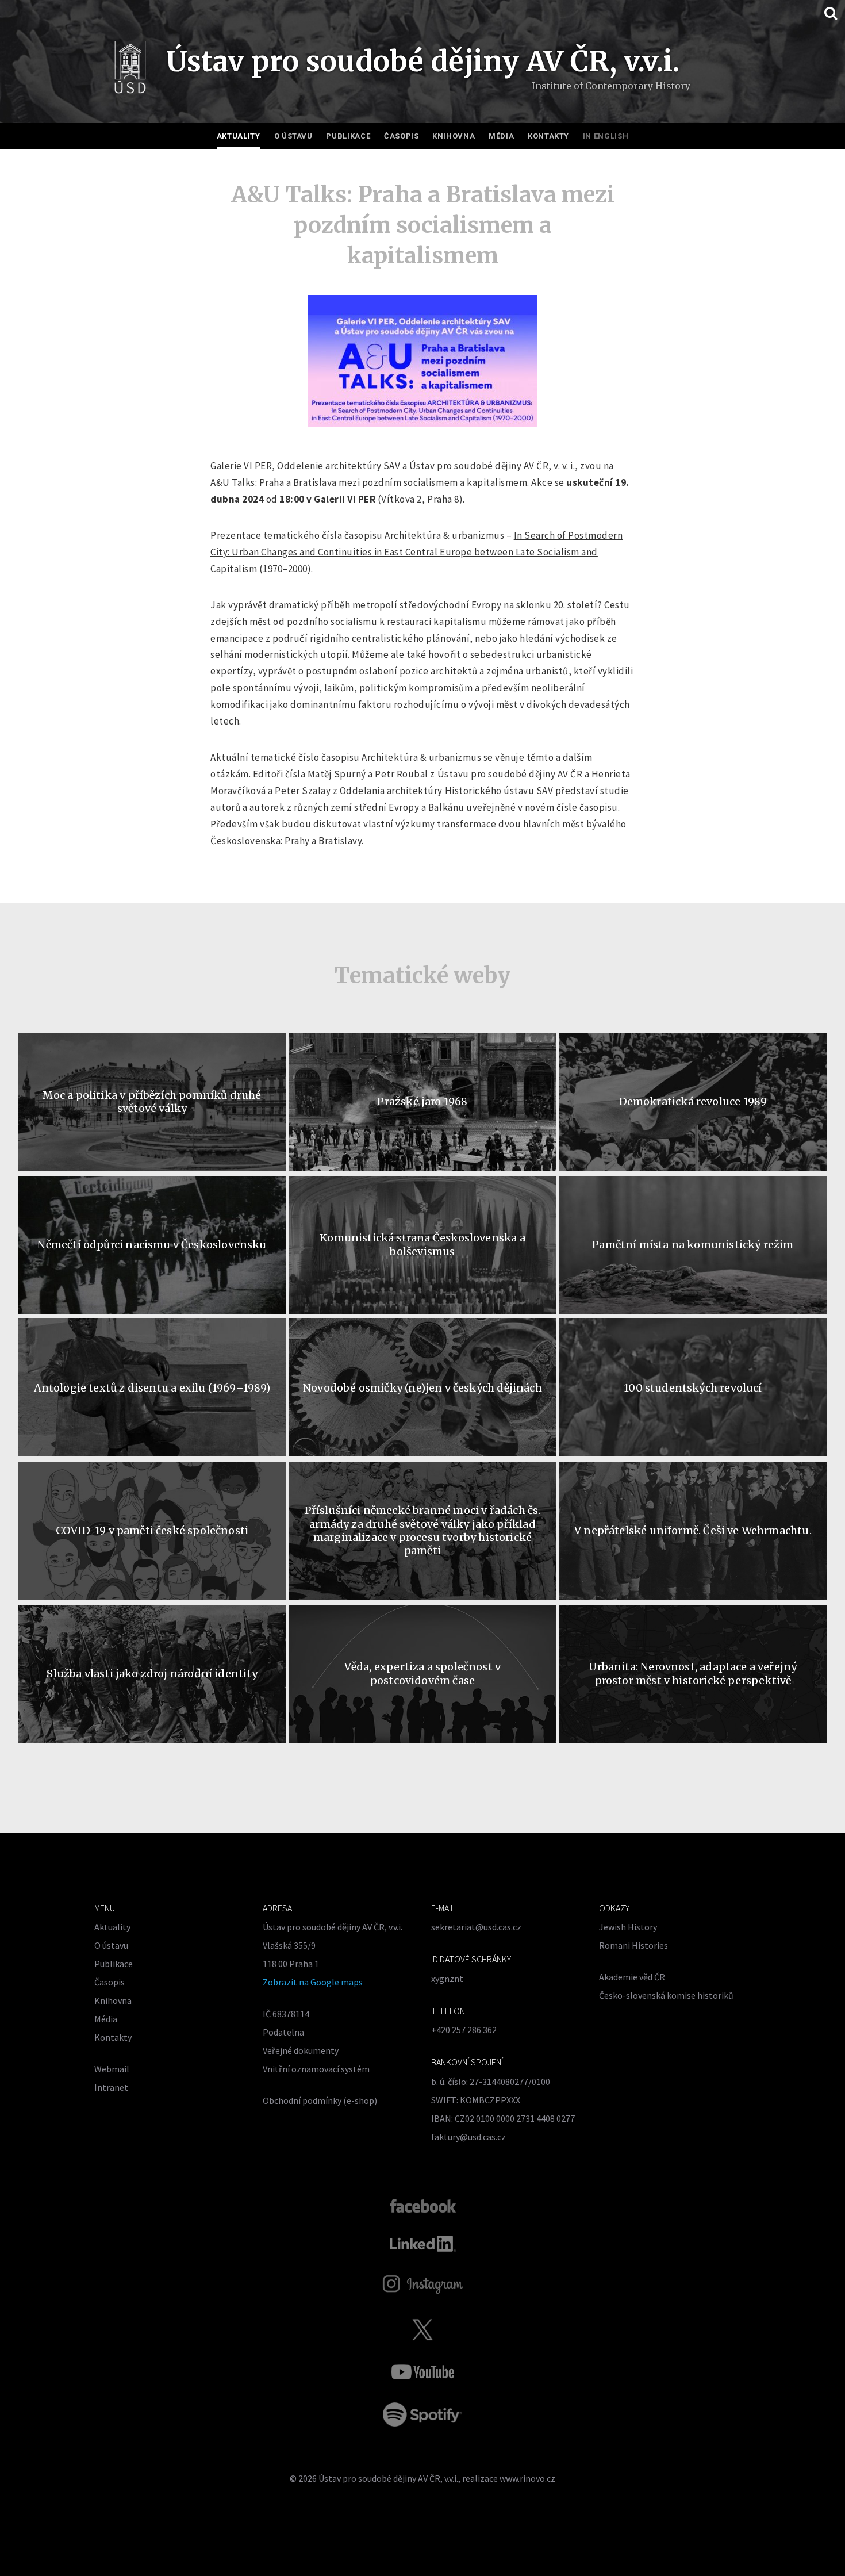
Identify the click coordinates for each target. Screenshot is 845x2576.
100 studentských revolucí (693, 1388)
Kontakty (548, 136)
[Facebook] (423, 2205)
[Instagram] (423, 2284)
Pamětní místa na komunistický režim (693, 1245)
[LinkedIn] (423, 2244)
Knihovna (454, 136)
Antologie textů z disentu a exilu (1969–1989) (152, 1388)
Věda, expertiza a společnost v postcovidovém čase (422, 1673)
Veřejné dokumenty (301, 2050)
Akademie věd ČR (632, 1977)
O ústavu (293, 136)
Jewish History (628, 1927)
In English (606, 136)
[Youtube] (422, 2372)
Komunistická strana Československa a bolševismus (422, 1244)
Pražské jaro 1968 (422, 1101)
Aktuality (239, 136)
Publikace (348, 136)
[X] (422, 2329)
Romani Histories (633, 1945)
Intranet (111, 2087)
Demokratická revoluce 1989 (693, 1101)
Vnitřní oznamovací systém (316, 2069)
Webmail (112, 2069)
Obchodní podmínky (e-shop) (320, 2100)
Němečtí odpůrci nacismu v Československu (152, 1245)
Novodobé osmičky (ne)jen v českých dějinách (422, 1388)
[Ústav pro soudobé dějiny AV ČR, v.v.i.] (130, 70)
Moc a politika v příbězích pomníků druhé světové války (152, 1102)
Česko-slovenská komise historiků (666, 1995)
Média (501, 136)
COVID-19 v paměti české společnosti (152, 1530)
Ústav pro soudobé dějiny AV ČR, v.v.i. (388, 2478)
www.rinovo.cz (527, 2478)
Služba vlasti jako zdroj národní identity (152, 1674)
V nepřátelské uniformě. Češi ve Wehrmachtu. (693, 1530)
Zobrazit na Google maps (313, 1982)
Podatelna (283, 2032)
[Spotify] (422, 2414)
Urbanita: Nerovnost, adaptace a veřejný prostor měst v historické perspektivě (693, 1673)
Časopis (402, 136)
